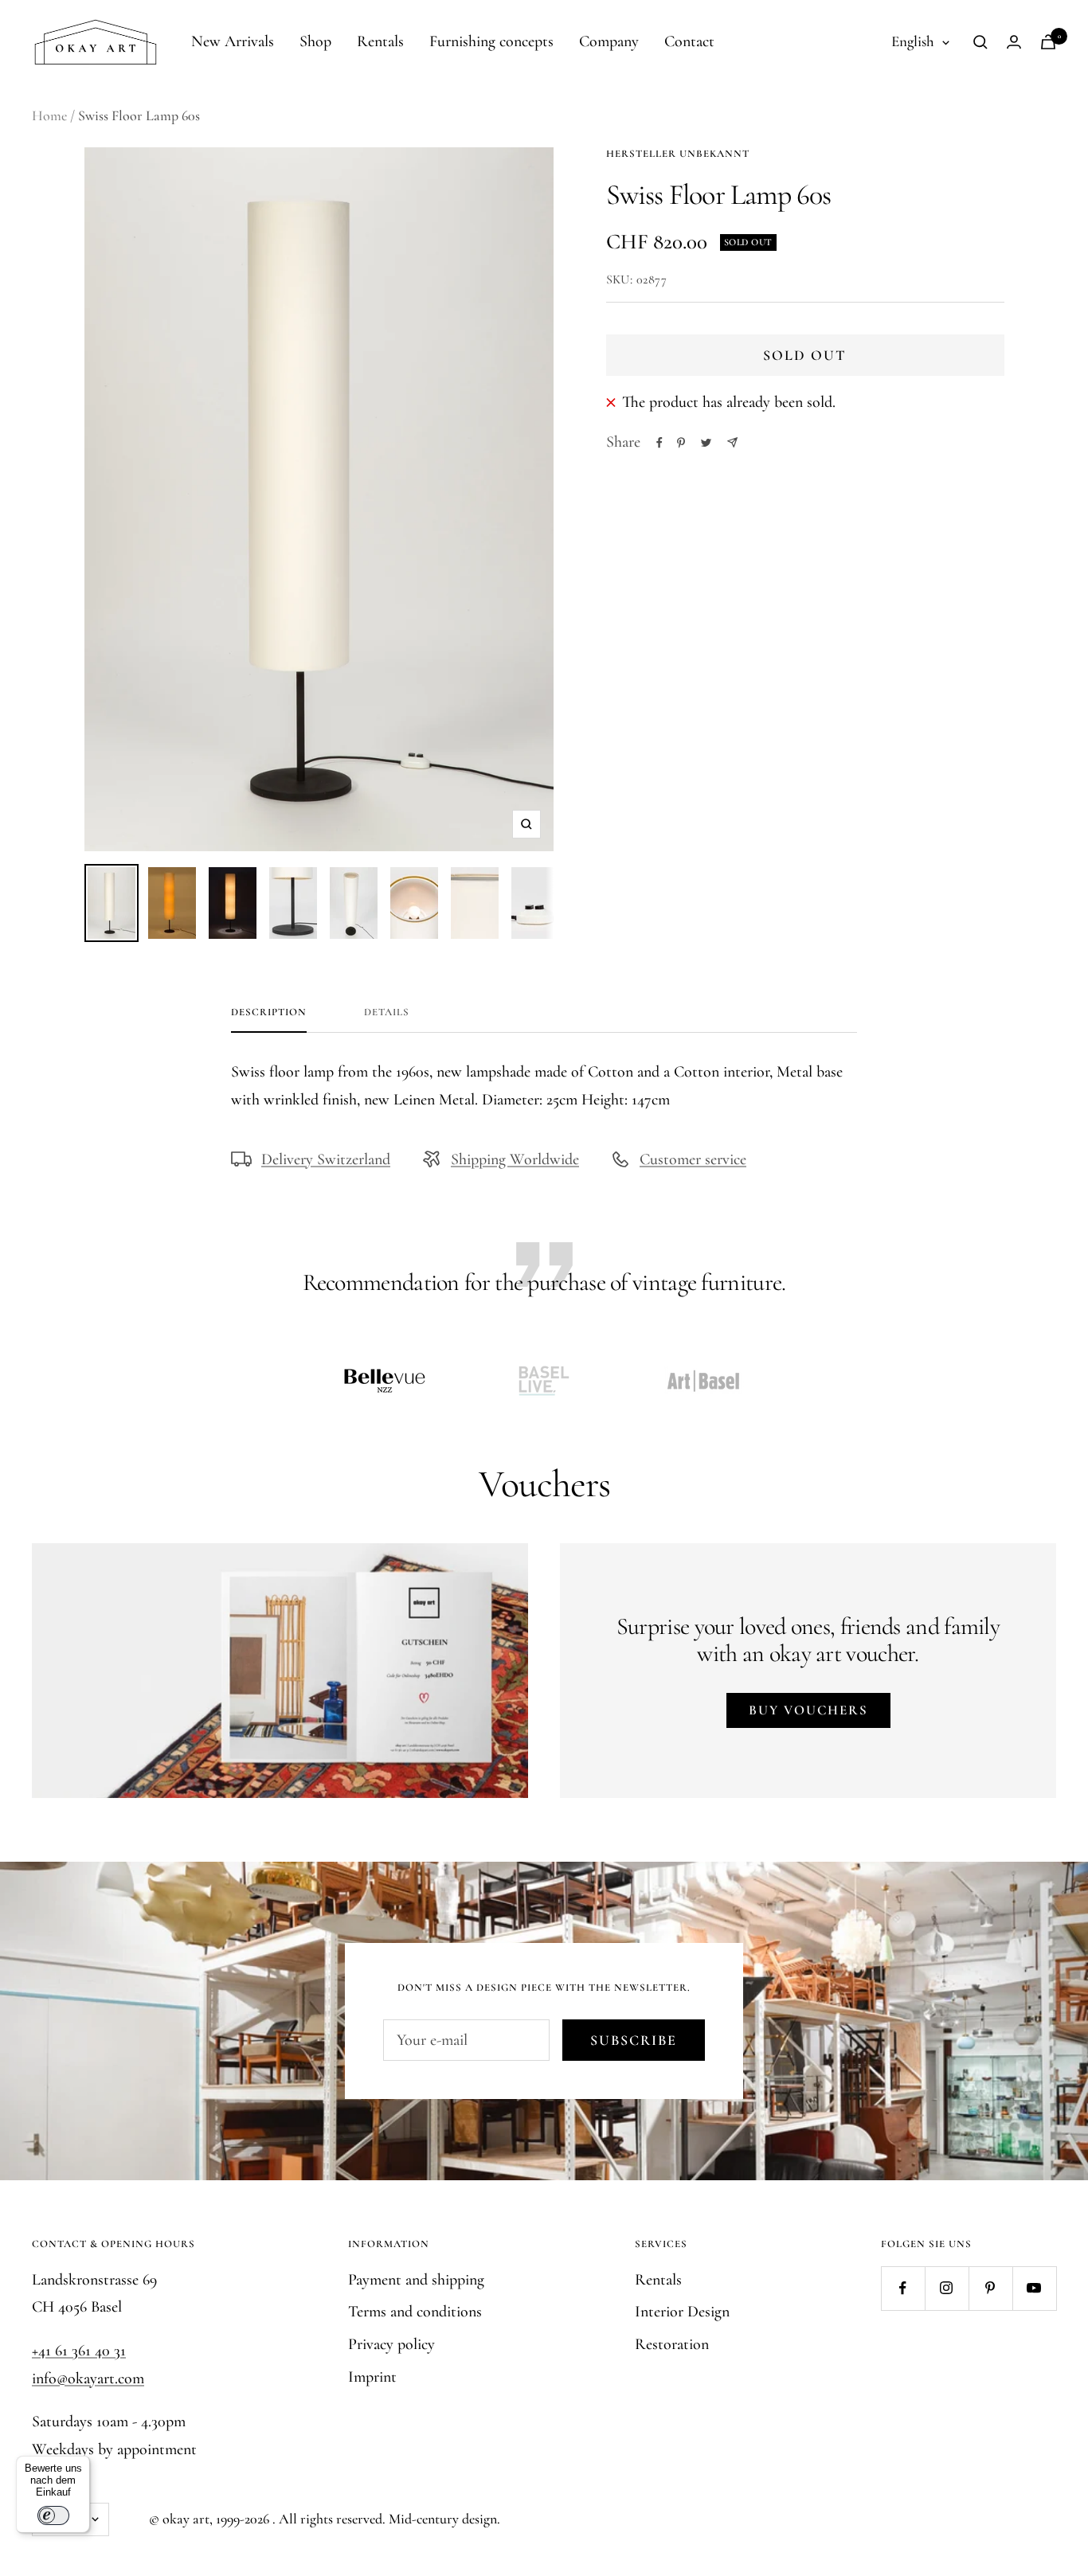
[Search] (980, 42)
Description (269, 1012)
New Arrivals (233, 41)
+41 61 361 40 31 (79, 2351)
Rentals (380, 41)
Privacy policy (391, 2344)
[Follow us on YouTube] (1034, 2288)
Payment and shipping (416, 2280)
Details (387, 1012)
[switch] (53, 2515)
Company (609, 41)
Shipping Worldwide (515, 1159)
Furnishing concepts (491, 41)
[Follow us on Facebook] (903, 2288)
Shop (315, 41)
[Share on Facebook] (659, 443)
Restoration (672, 2344)
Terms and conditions (415, 2312)
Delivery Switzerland (326, 1159)
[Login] (1014, 42)
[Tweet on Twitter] (706, 443)
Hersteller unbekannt (678, 154)
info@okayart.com (88, 2379)
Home (49, 115)
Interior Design (682, 2312)
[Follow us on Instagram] (947, 2288)
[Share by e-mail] (732, 442)
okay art (186, 2519)
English (913, 41)
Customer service (693, 1159)
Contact (689, 41)
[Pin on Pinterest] (681, 443)
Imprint (372, 2377)
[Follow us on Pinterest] (990, 2288)
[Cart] (1048, 42)
